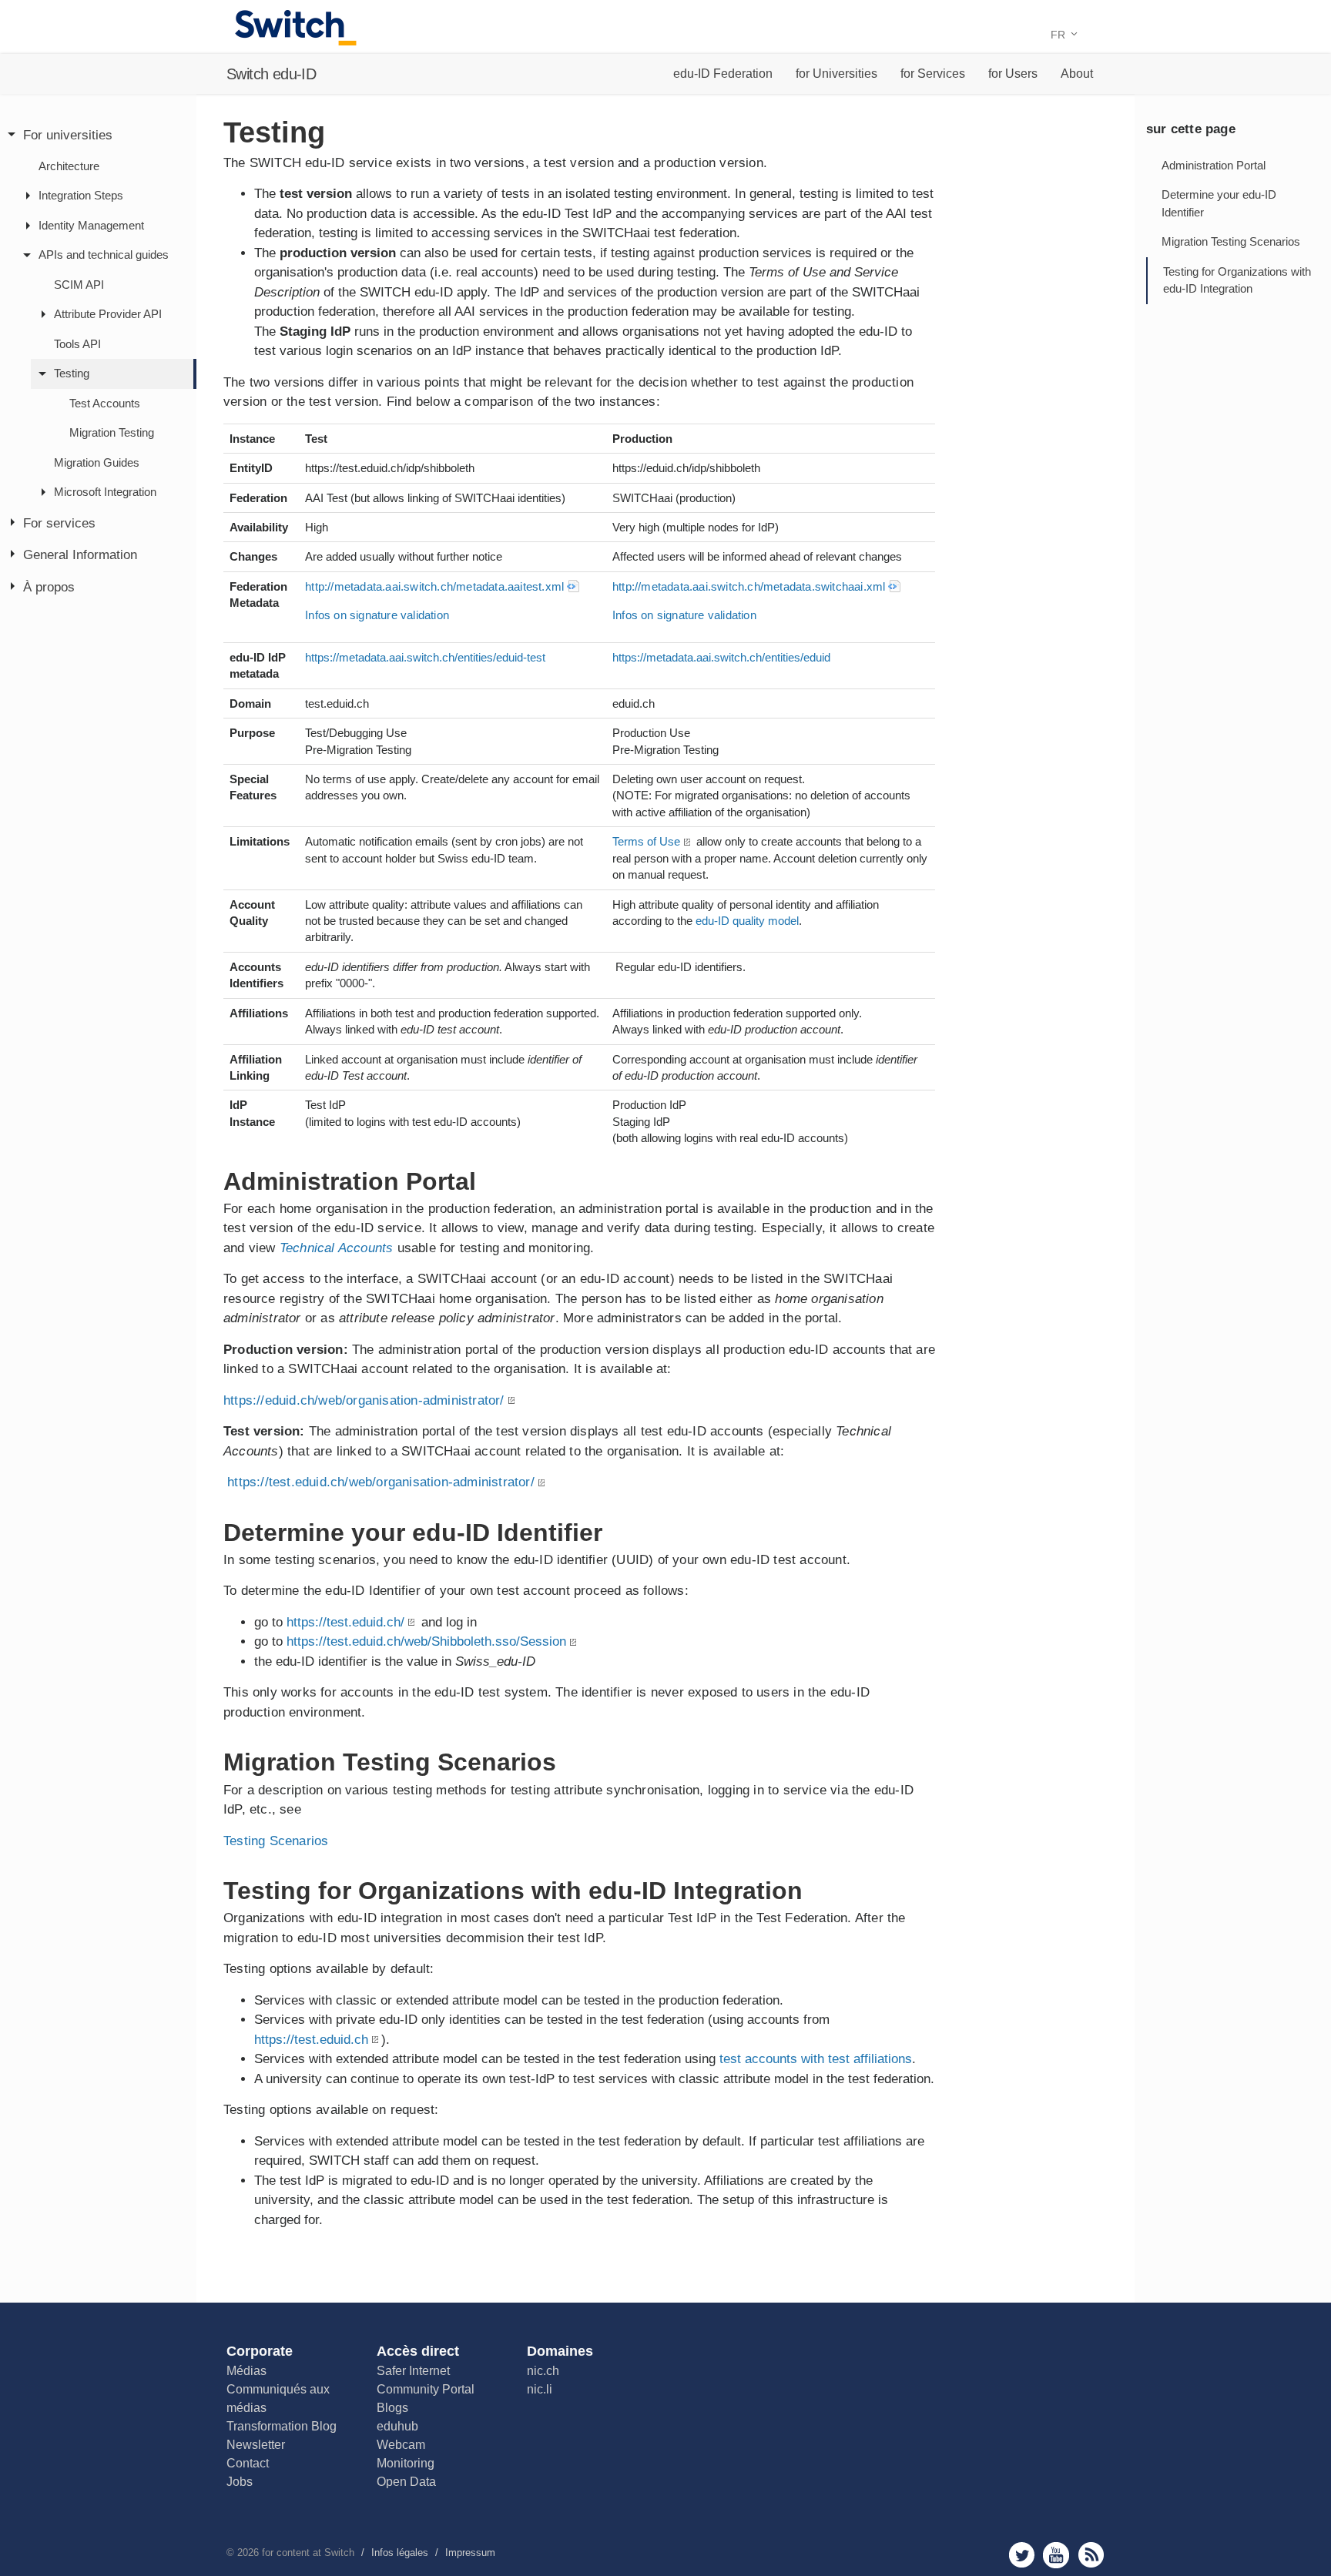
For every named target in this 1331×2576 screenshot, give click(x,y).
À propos (49, 587)
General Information (80, 555)
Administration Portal (1214, 165)
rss (1091, 2555)
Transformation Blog (282, 2426)
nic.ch (543, 2371)
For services (59, 523)
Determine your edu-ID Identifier (1219, 203)
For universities (68, 135)
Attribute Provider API (108, 314)
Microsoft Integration (105, 492)
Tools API (77, 344)
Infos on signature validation (377, 615)
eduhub (397, 2426)
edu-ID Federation (723, 74)
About (1077, 74)
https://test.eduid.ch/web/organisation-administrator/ (381, 1482)
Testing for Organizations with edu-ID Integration (1237, 280)
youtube (1056, 2555)
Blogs (392, 2408)
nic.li (540, 2389)
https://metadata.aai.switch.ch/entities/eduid (721, 657)
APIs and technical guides (104, 255)
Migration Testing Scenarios (1231, 241)
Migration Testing (112, 432)
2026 (248, 2553)
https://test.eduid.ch (311, 2040)
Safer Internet (413, 2371)
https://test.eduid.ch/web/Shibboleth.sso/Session (426, 1641)
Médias (246, 2371)
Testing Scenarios (276, 1841)
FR (1059, 35)
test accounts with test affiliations (816, 2059)
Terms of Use (646, 841)
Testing (72, 373)
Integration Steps (81, 195)
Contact (248, 2463)
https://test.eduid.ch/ (345, 1622)
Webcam (401, 2445)
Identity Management (91, 225)
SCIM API (79, 285)
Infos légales (400, 2553)
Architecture (69, 166)
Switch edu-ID (271, 74)
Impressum (470, 2553)
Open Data (406, 2482)
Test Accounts (105, 403)
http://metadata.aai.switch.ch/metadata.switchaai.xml (749, 586)
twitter (1022, 2555)
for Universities (836, 74)
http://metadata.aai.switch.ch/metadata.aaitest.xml (434, 586)
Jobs (240, 2482)
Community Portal (426, 2389)
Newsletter (256, 2445)
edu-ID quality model (747, 921)
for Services (933, 74)
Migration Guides (97, 462)
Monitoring (406, 2463)
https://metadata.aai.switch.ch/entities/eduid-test (425, 657)
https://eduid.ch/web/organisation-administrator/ (364, 1400)
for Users (1013, 74)
